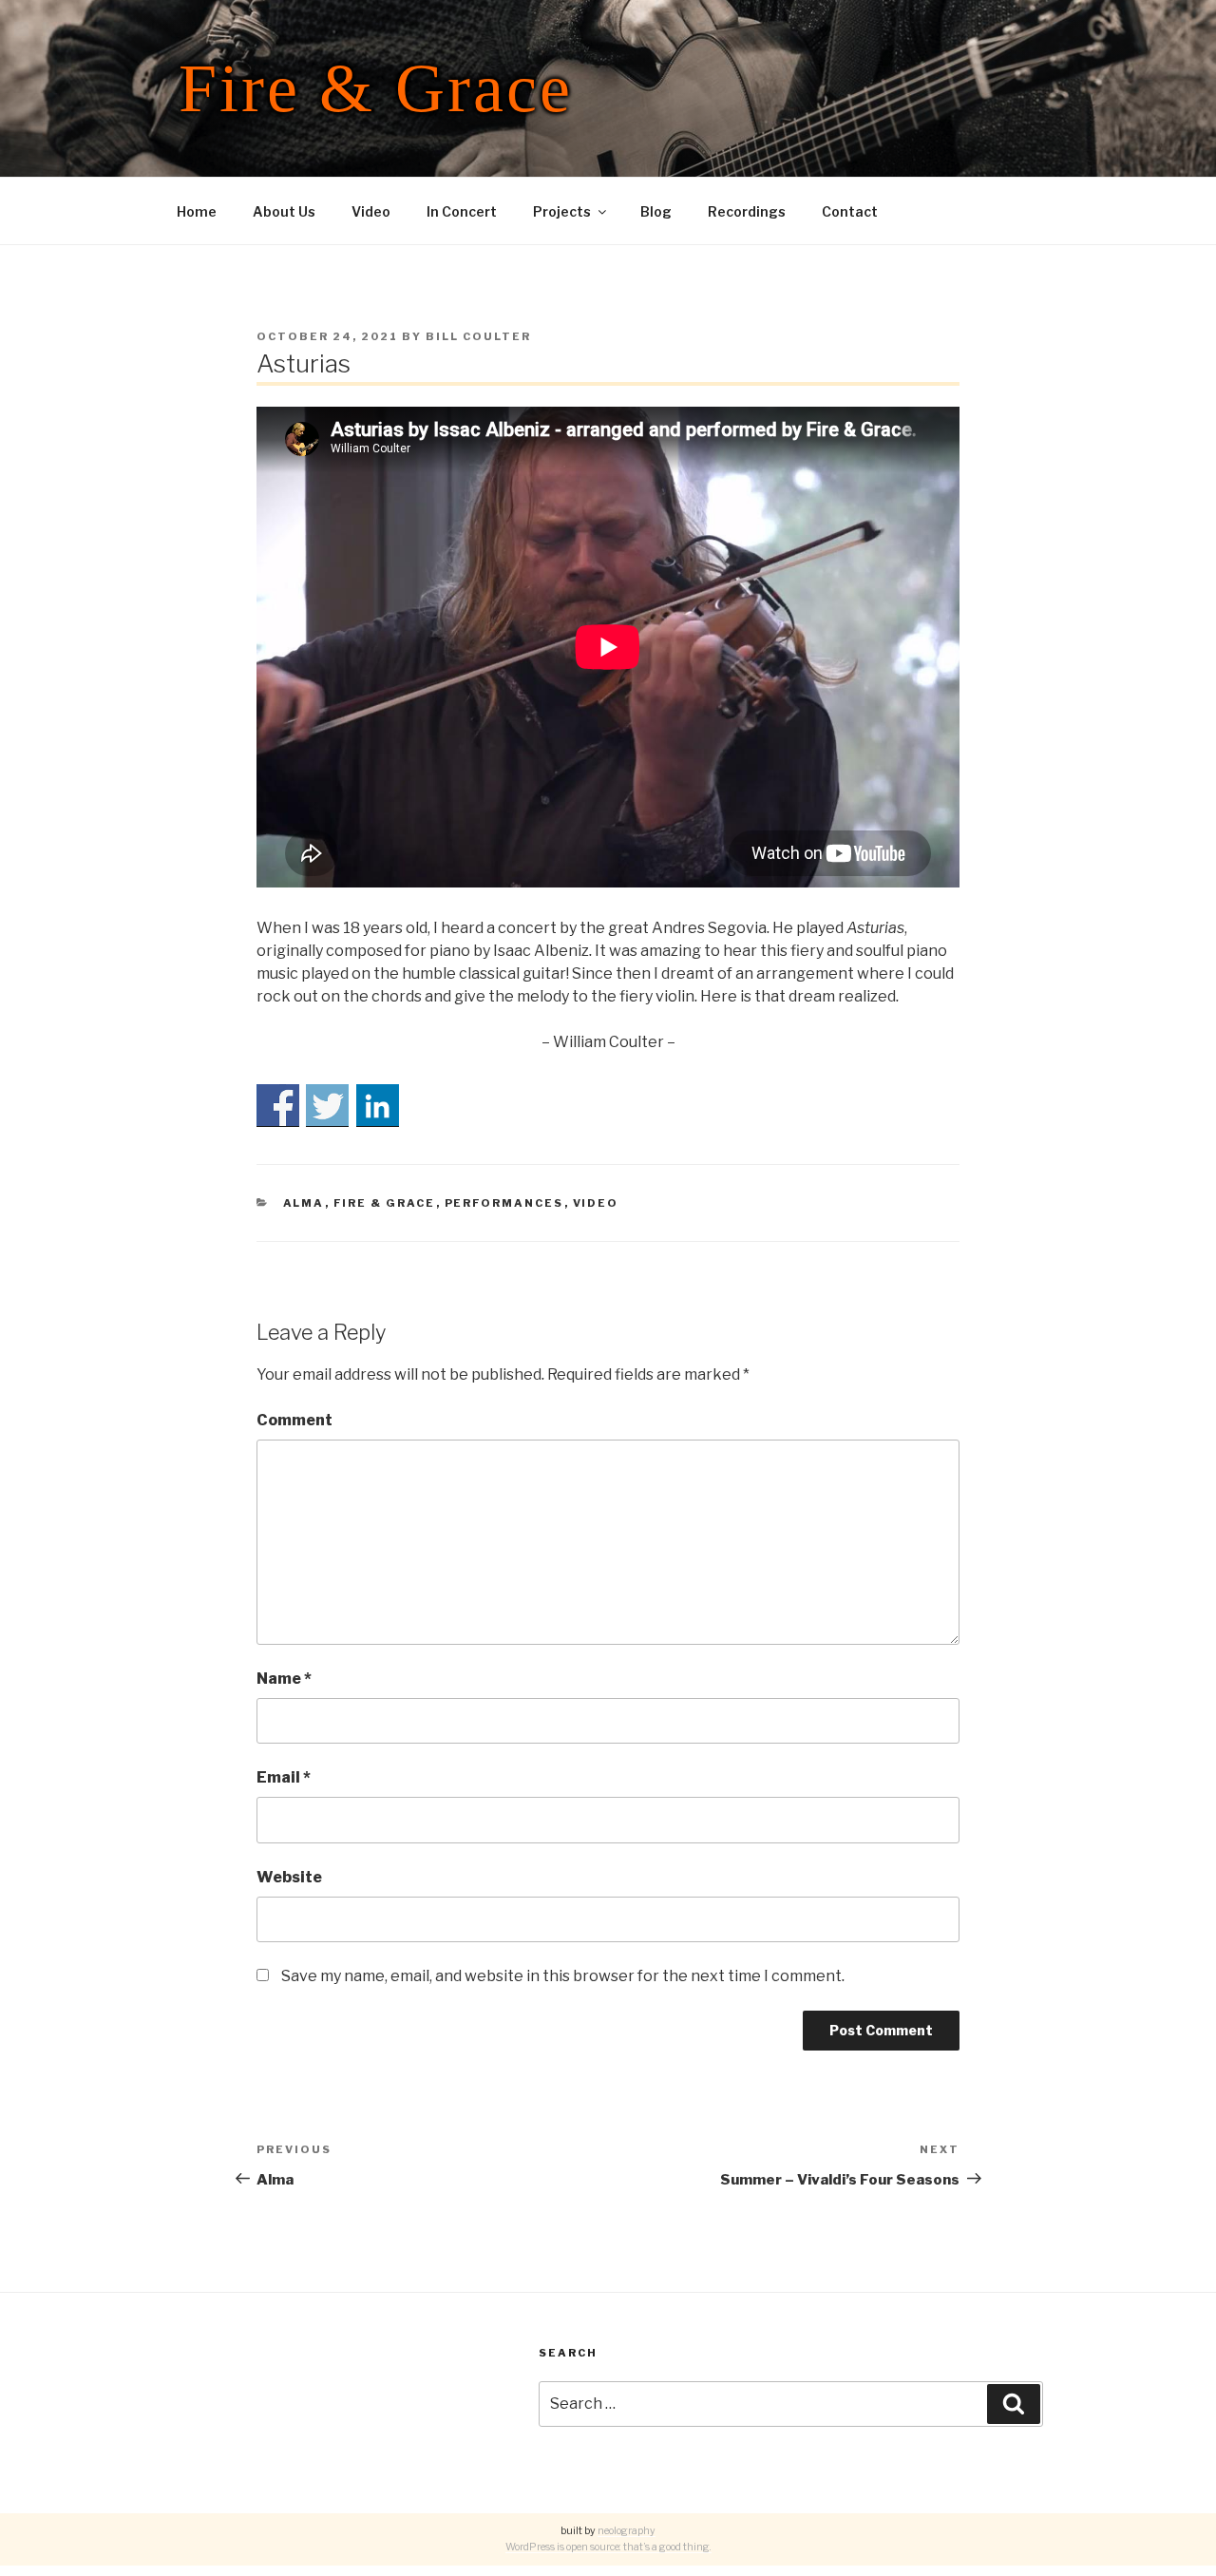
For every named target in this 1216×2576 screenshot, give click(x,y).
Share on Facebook (278, 1106)
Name (284, 1679)
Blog (656, 211)
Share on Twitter (327, 1106)
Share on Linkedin (378, 1106)
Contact (850, 211)
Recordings (747, 211)
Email (284, 1777)
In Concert (462, 211)
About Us (284, 211)
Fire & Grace (376, 88)
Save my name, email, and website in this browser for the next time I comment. (563, 1976)
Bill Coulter (478, 336)
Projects (562, 211)
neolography (627, 2531)
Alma (304, 1203)
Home (197, 211)
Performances (504, 1203)
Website (289, 1877)
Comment (294, 1420)
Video (371, 211)
